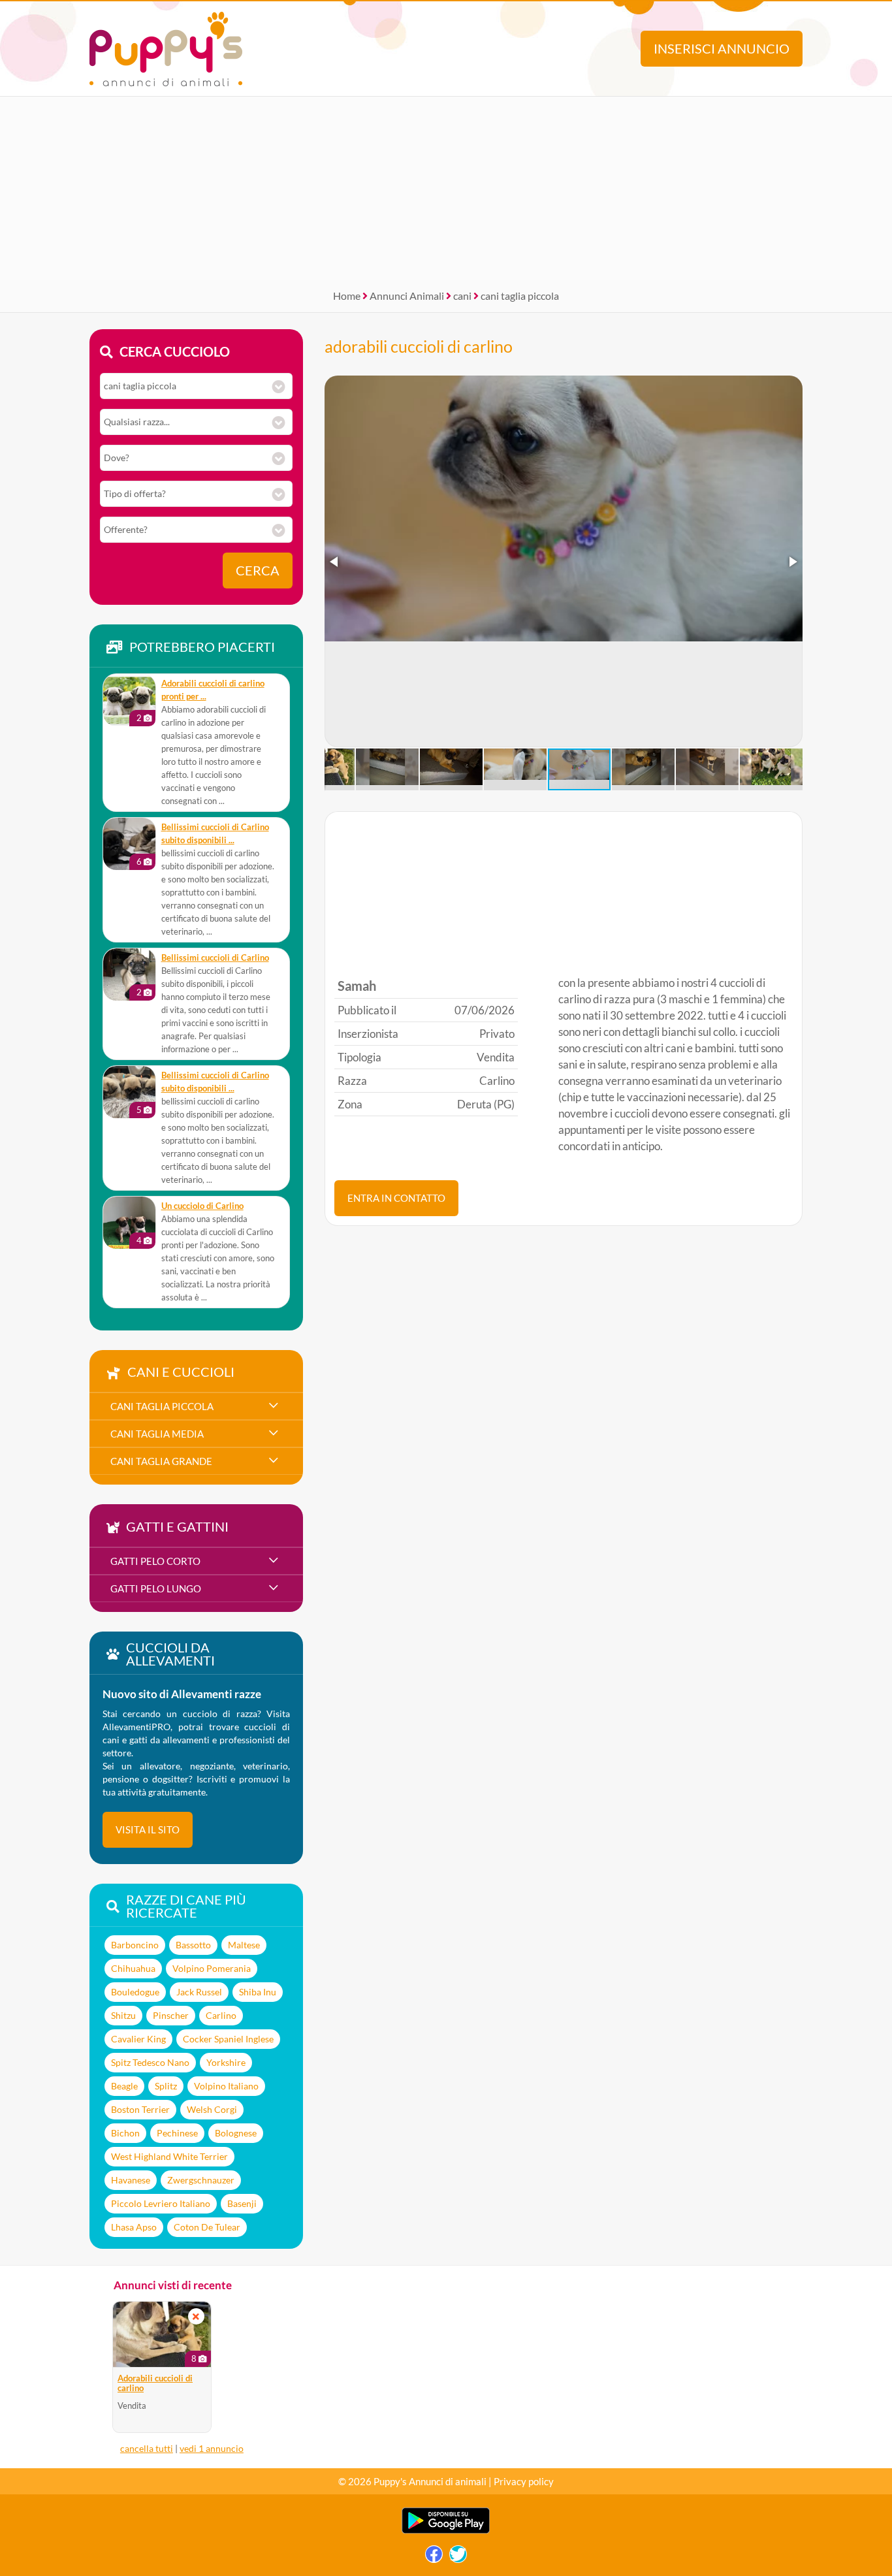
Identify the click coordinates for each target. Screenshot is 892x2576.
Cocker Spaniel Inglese (228, 2039)
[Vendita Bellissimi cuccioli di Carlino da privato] (129, 974)
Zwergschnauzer (201, 2180)
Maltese (244, 1945)
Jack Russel (199, 1992)
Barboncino (135, 1945)
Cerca (258, 571)
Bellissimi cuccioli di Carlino (215, 958)
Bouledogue (135, 1992)
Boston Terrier (140, 2109)
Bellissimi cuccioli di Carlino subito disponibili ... (215, 834)
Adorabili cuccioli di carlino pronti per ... (213, 690)
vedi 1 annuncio (212, 2448)
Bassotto (193, 1945)
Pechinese (177, 2133)
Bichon (125, 2133)
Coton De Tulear (207, 2227)
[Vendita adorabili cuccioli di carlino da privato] (162, 2334)
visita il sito (148, 1829)
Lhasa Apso (134, 2227)
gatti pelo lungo (156, 1588)
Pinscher (171, 2015)
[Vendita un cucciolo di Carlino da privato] (129, 1223)
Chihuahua (133, 1968)
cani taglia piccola (520, 296)
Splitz (166, 2086)
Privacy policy (524, 2481)
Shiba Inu (258, 1992)
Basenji (242, 2203)
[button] (335, 562)
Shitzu (123, 2015)
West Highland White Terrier (169, 2156)
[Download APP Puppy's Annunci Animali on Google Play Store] (446, 2531)
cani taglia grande (161, 1461)
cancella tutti (147, 2448)
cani (462, 296)
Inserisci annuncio (722, 49)
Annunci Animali (407, 296)
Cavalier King (138, 2039)
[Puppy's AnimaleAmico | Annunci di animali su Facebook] (434, 2557)
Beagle (124, 2086)
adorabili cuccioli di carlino (419, 346)
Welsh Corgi (212, 2109)
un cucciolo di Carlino (202, 1206)
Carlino (221, 2015)
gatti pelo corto (155, 1561)
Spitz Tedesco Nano (150, 2062)
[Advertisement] (446, 188)
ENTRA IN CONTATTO (396, 1198)
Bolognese (236, 2133)
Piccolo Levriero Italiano (161, 2203)
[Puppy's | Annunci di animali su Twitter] (458, 2557)
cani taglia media (157, 1434)
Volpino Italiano (226, 2086)
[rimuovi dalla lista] (196, 2316)
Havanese (131, 2180)
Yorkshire (226, 2062)
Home (347, 296)
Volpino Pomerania (212, 1968)
